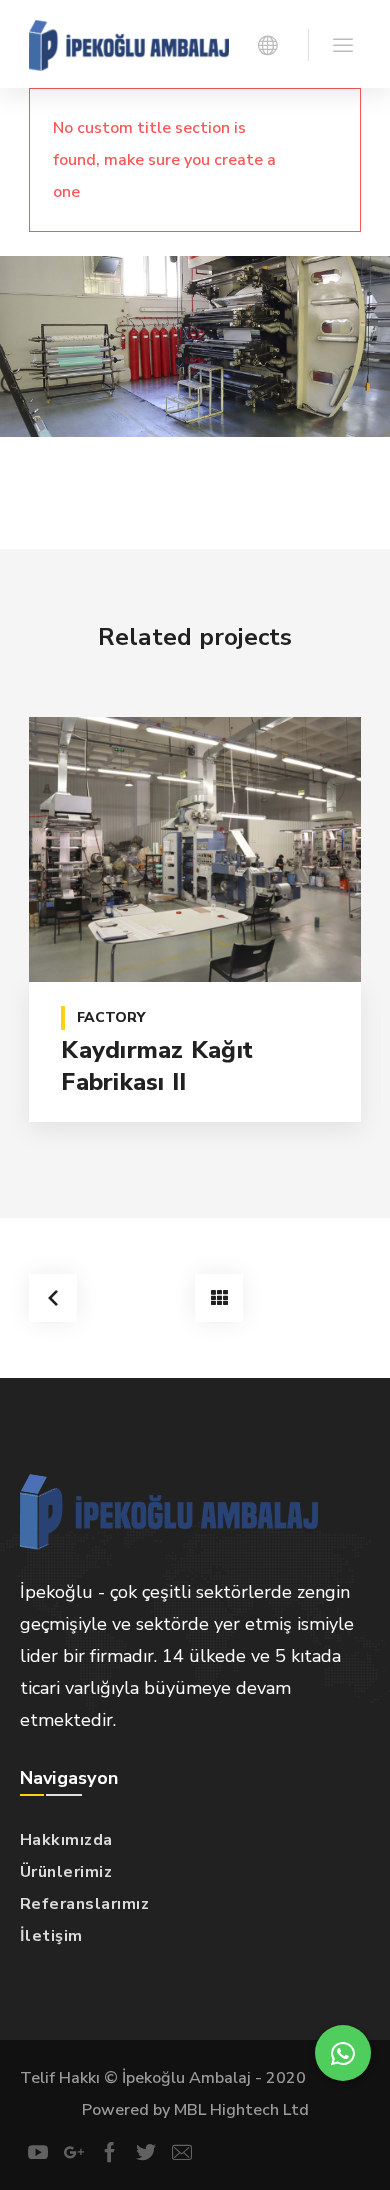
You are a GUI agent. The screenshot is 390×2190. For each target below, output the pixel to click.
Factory (111, 1017)
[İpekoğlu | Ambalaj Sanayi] (129, 44)
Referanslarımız (85, 1904)
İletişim (51, 1936)
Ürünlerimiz (66, 1872)
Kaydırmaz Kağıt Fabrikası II (157, 1066)
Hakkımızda (66, 1840)
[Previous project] (53, 1298)
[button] (343, 2053)
